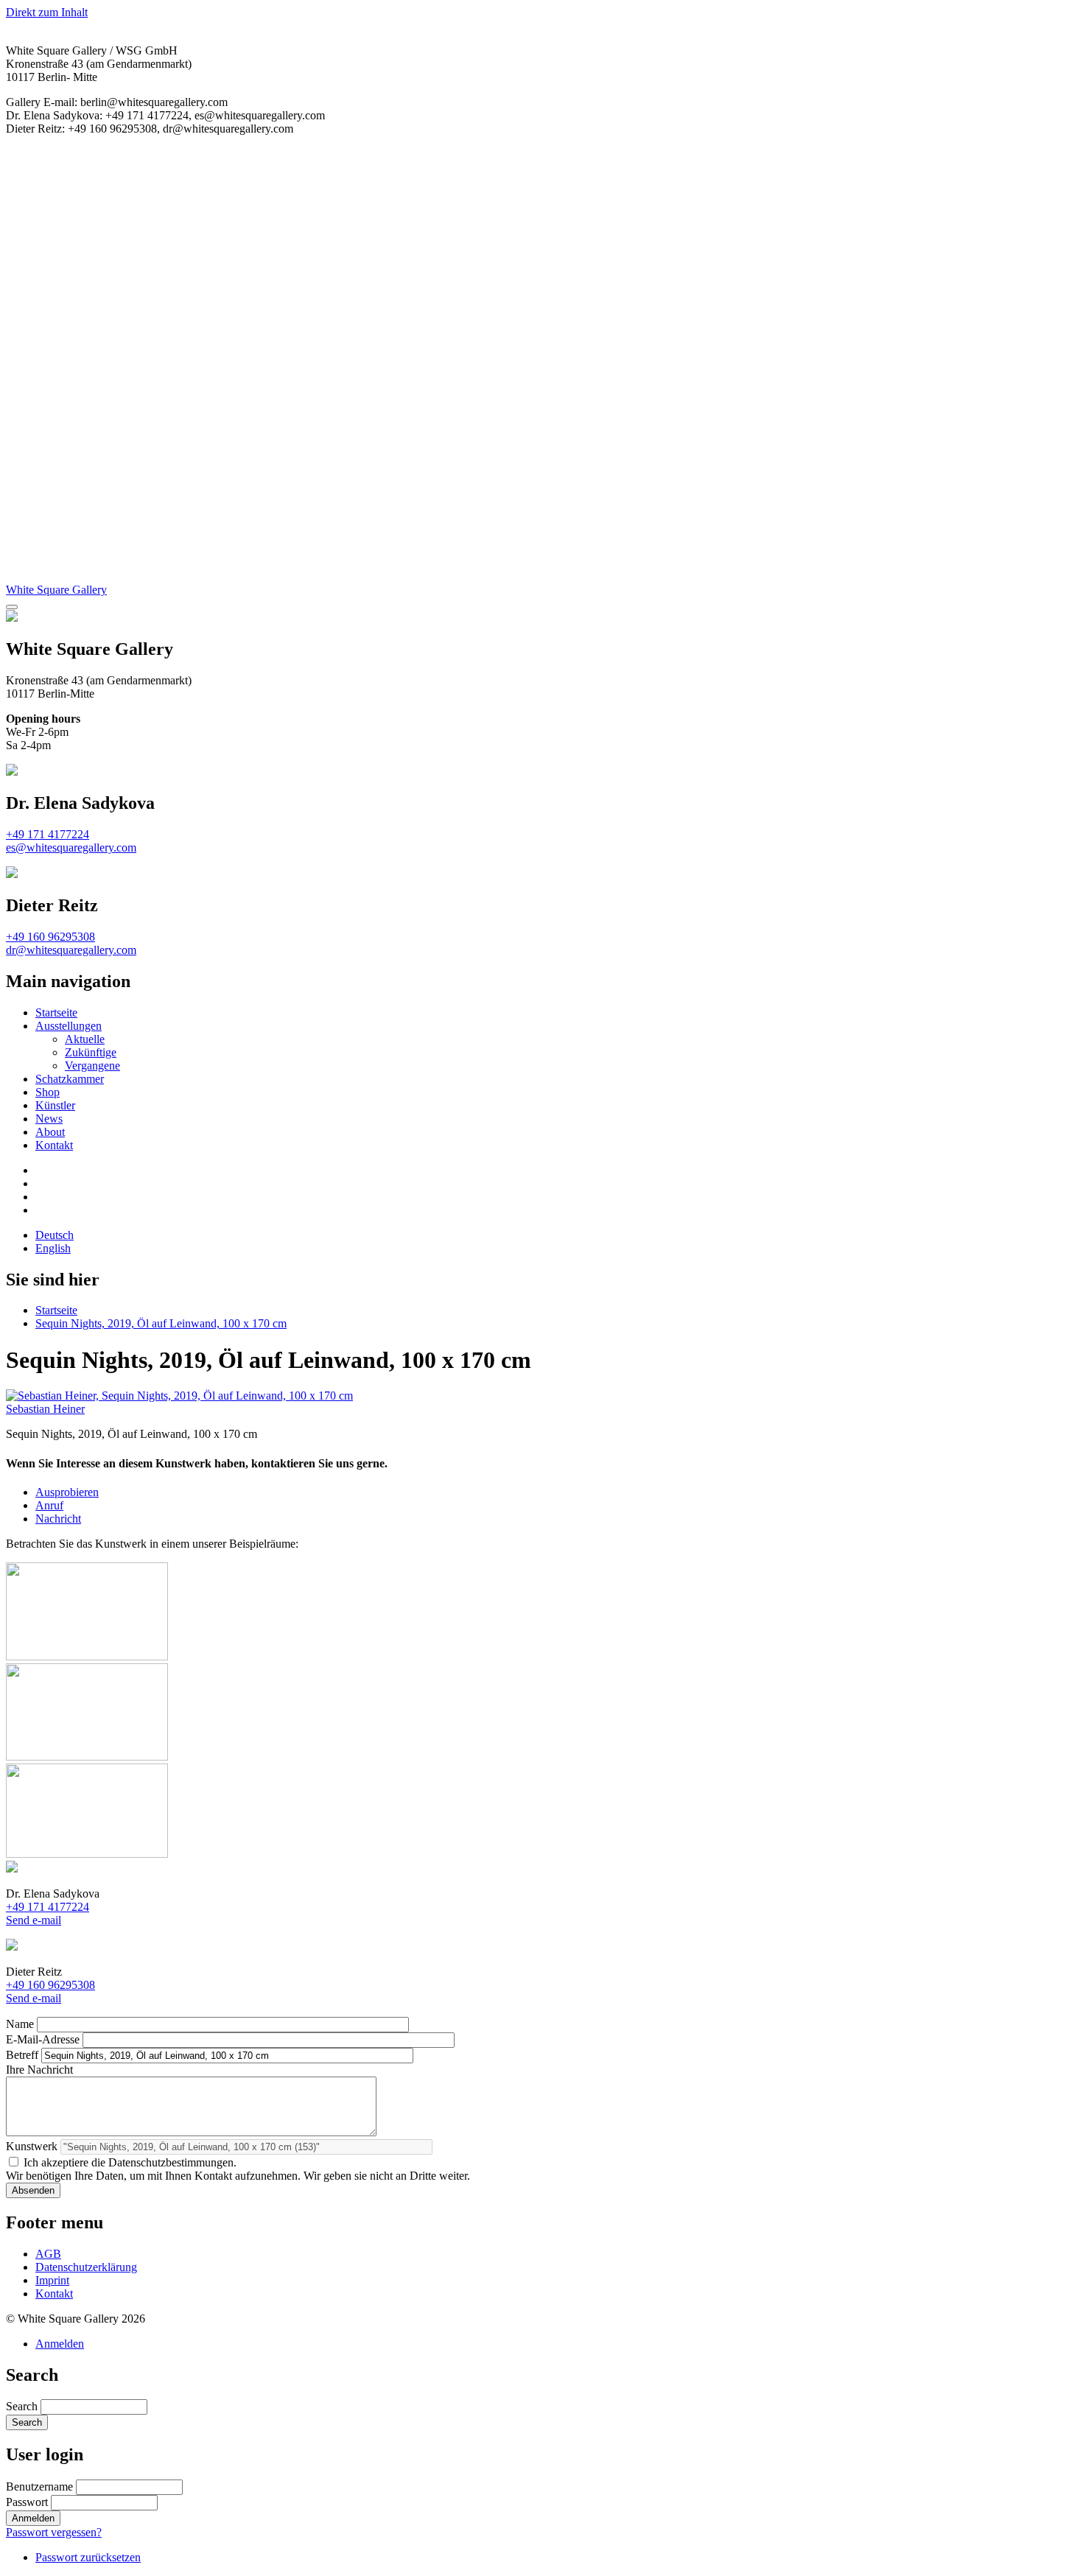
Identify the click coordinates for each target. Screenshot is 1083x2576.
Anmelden (60, 2344)
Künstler (55, 1105)
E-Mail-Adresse (43, 2039)
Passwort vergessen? (54, 2532)
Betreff (22, 2055)
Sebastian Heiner (45, 1409)
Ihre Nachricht (39, 2070)
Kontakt (54, 1145)
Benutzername (39, 2486)
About (50, 1132)
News (49, 1119)
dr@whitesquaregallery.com (71, 950)
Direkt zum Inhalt (47, 12)
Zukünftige (91, 1052)
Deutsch (55, 1235)
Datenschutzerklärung (86, 2267)
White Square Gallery (56, 590)
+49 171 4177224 (48, 834)
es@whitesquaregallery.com (71, 847)
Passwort (27, 2502)
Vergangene (92, 1066)
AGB (48, 2254)
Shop (48, 1092)
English (53, 1248)
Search (22, 2406)
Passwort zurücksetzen (88, 2557)
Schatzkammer (70, 1079)
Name (20, 2024)
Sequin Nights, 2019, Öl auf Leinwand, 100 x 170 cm (161, 1323)
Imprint (52, 2280)
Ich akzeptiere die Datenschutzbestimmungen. (130, 2162)
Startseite (56, 1012)
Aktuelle (85, 1039)
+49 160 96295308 (50, 937)
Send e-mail (34, 1920)
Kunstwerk (32, 2146)
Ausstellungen (69, 1026)
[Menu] (12, 607)
